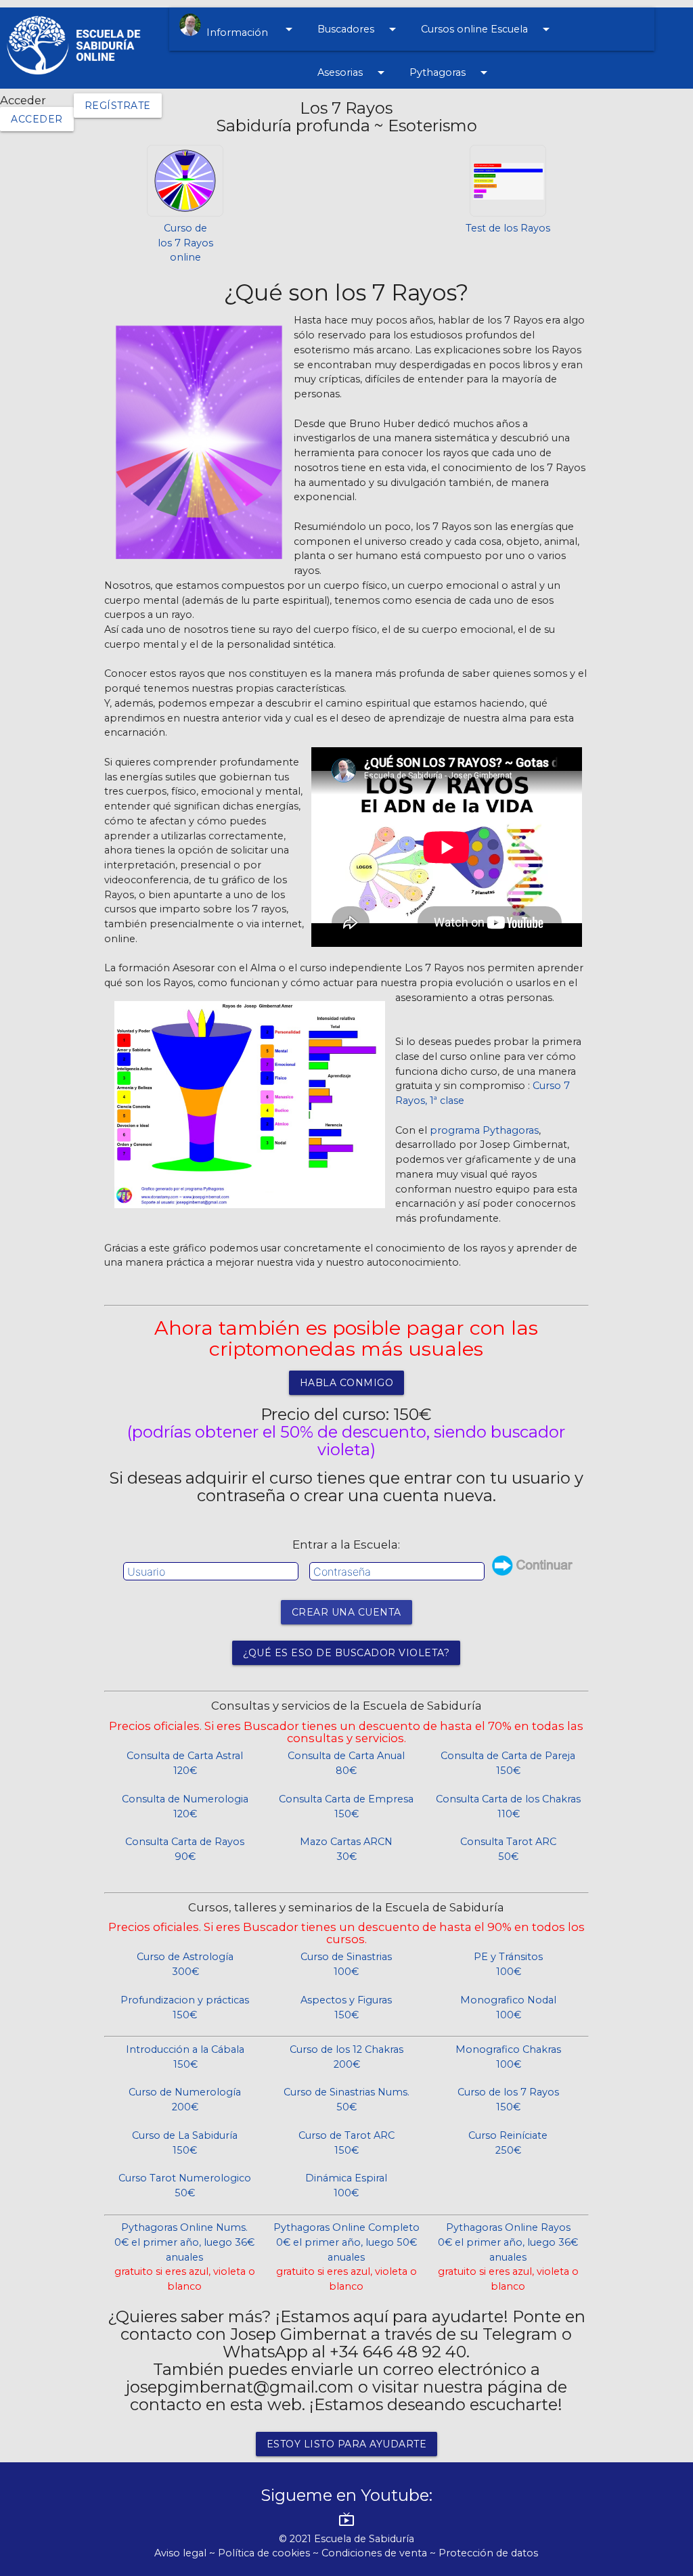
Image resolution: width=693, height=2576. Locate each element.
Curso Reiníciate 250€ (508, 2143)
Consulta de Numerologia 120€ (185, 1806)
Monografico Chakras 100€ (508, 2057)
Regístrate (118, 106)
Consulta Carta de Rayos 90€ (185, 1849)
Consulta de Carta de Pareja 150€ (508, 1763)
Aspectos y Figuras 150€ (346, 2007)
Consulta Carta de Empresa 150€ (346, 1806)
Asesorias (353, 72)
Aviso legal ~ (186, 2553)
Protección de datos (488, 2553)
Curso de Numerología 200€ (185, 2100)
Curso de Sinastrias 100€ (346, 1964)
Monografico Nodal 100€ (508, 2007)
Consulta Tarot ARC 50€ (508, 1849)
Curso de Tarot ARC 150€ (346, 2143)
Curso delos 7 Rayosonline (185, 243)
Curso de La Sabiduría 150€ (185, 2143)
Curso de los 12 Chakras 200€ (346, 2057)
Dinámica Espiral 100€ (346, 2185)
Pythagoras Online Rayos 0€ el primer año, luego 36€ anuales (508, 2257)
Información (249, 30)
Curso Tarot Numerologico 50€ (185, 2185)
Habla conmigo (347, 1383)
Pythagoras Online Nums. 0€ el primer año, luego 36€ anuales (185, 2257)
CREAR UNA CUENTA (346, 1612)
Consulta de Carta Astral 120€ (185, 1763)
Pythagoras (451, 72)
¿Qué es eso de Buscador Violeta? (346, 1653)
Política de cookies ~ (270, 2553)
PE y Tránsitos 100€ (508, 1964)
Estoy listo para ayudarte (347, 2444)
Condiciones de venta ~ (380, 2553)
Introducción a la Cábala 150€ (185, 2057)
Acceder (37, 119)
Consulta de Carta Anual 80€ (346, 1763)
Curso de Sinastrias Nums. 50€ (346, 2100)
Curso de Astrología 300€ (185, 1964)
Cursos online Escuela (488, 29)
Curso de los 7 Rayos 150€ (508, 2100)
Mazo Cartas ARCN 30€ (346, 1849)
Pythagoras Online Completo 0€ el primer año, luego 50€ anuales (346, 2257)
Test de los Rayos (508, 228)
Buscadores (359, 29)
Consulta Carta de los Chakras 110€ (508, 1806)
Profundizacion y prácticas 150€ (185, 2007)
